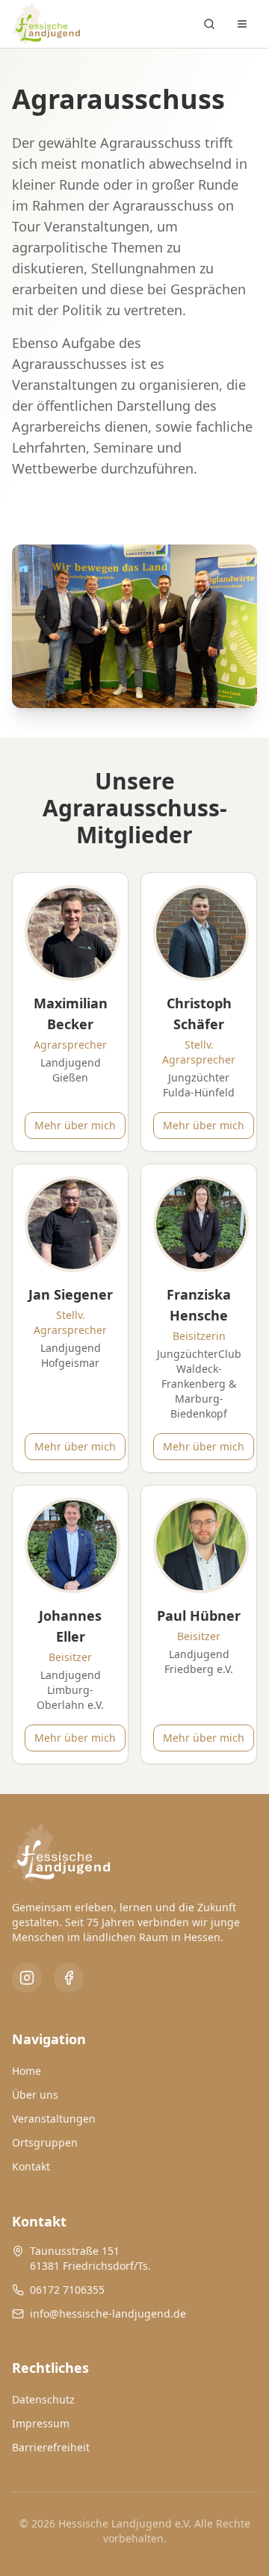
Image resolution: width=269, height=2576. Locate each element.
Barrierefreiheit (51, 2447)
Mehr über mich (75, 1125)
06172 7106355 (67, 2290)
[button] (70, 1012)
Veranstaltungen (54, 2119)
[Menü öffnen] (242, 24)
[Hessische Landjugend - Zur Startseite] (46, 24)
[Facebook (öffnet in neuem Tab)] (69, 1978)
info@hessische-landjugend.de (108, 2313)
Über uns (35, 2095)
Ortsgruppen (45, 2142)
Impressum (41, 2423)
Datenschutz (43, 2399)
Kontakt (31, 2166)
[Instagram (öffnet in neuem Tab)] (27, 1978)
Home (27, 2071)
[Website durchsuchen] (209, 24)
